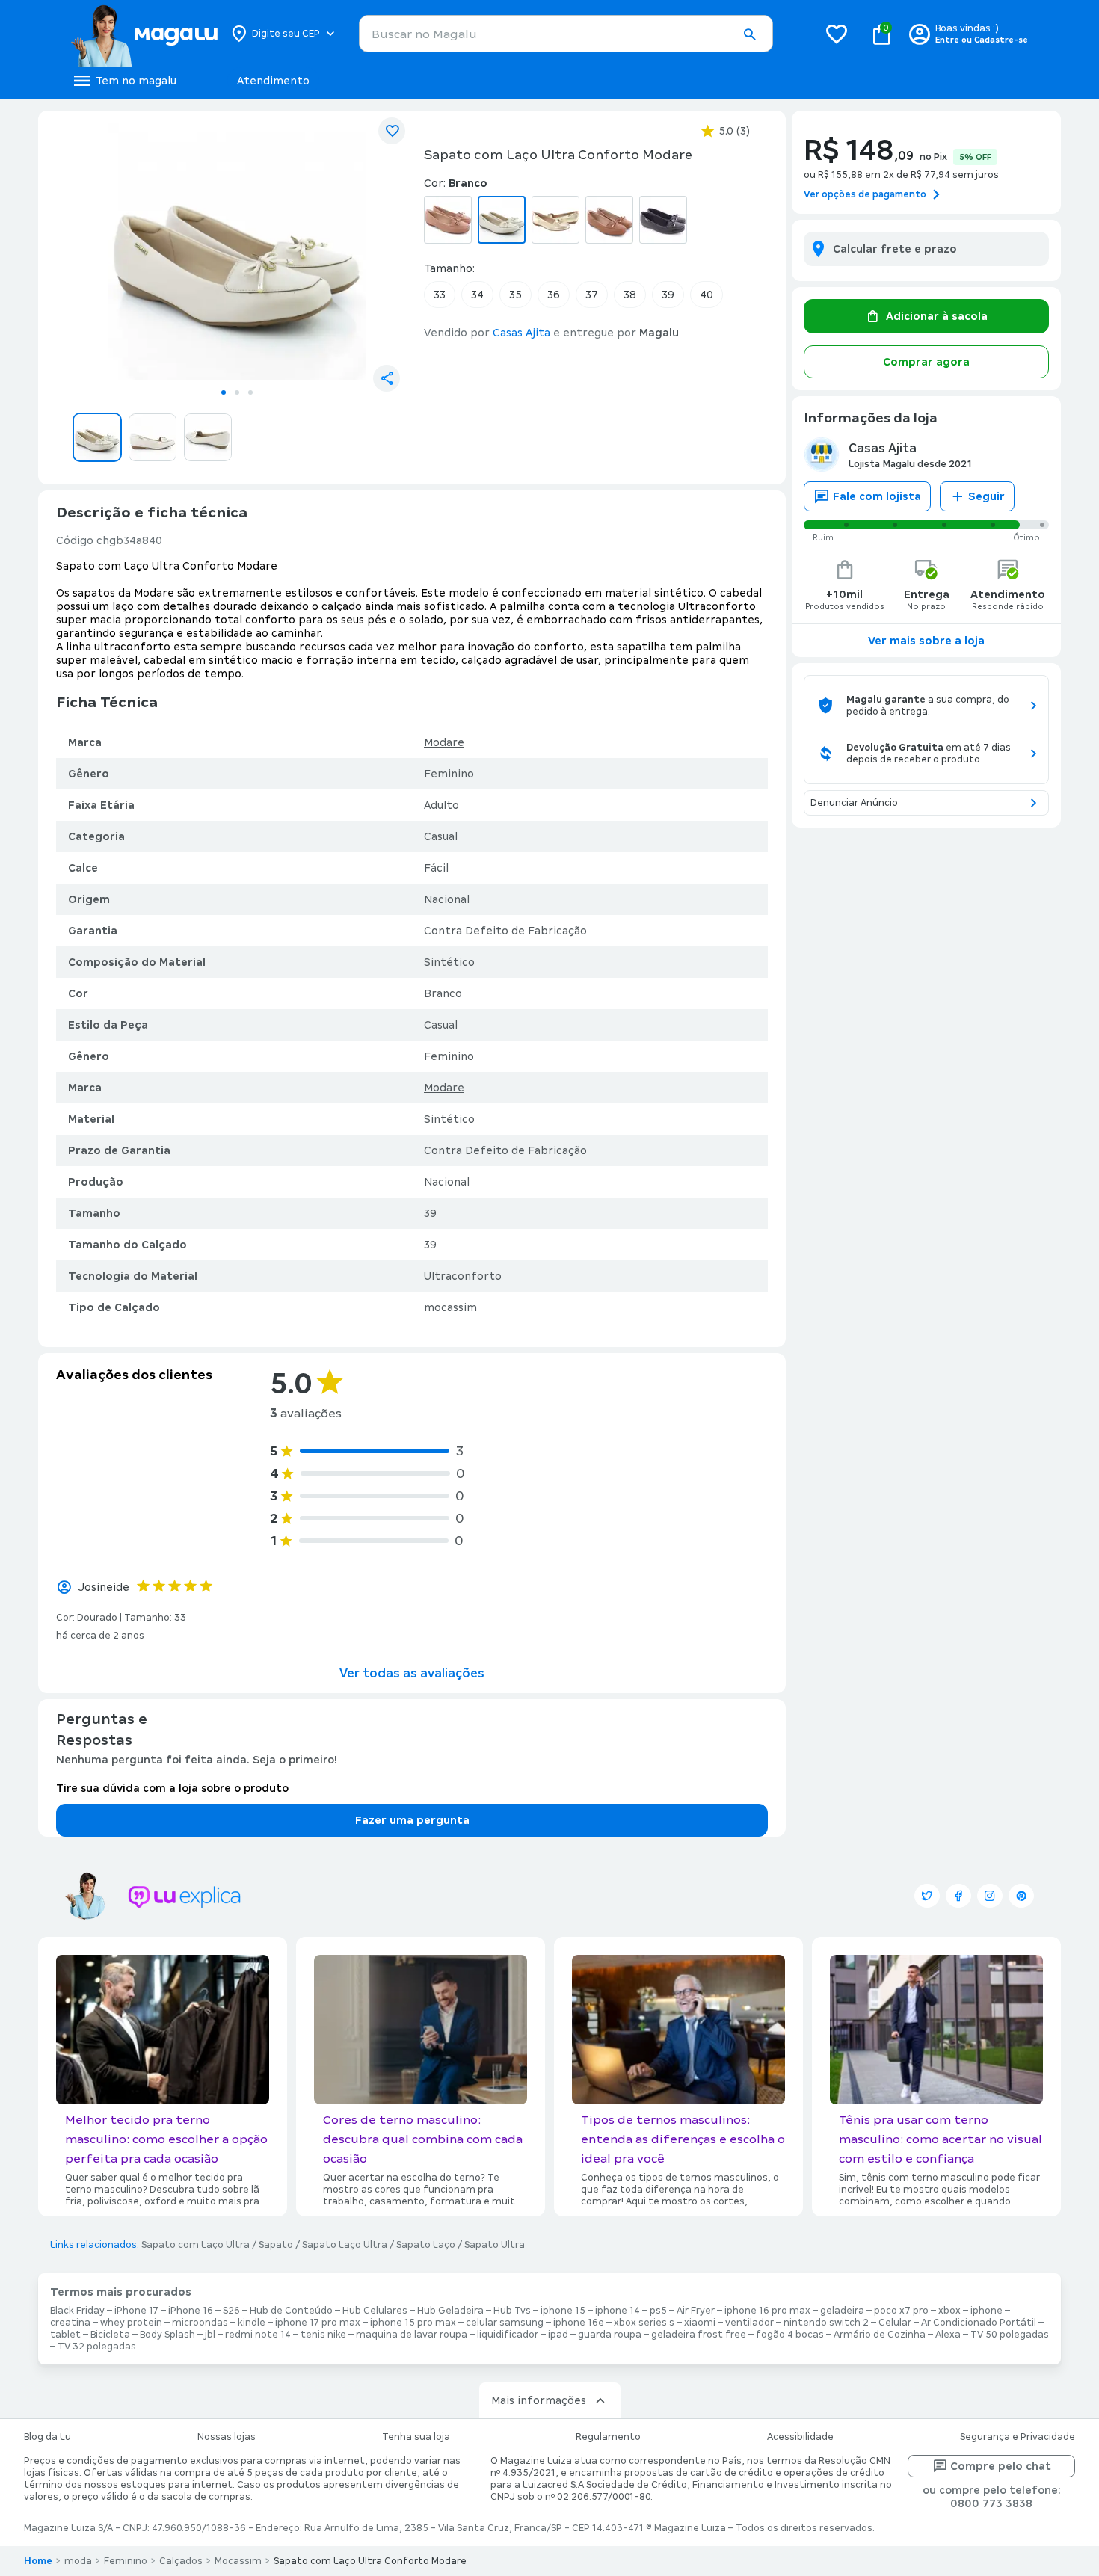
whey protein (131, 2323)
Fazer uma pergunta (412, 1820)
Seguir (986, 496)
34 (477, 295)
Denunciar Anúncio (854, 803)
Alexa (948, 2335)
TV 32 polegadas (97, 2347)
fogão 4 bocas (790, 2335)
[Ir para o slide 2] (237, 392)
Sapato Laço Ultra (345, 2245)
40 (706, 295)
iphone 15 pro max (413, 2323)
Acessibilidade (800, 2437)
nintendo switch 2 (826, 2323)
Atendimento (273, 81)
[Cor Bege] (448, 220)
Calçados (181, 2561)
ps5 (658, 2311)
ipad (558, 2335)
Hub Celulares (375, 2311)
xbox (949, 2311)
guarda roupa (610, 2335)
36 (554, 295)
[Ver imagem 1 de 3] (237, 251)
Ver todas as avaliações (412, 1673)
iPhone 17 (136, 2311)
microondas (200, 2323)
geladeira (842, 2311)
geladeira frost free (699, 2335)
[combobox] (566, 34)
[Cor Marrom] (609, 220)
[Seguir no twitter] (927, 1896)
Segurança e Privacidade (1018, 2437)
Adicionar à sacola (937, 316)
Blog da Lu (47, 2437)
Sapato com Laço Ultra (196, 2245)
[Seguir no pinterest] (1021, 1896)
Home (38, 2561)
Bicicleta (110, 2335)
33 (440, 295)
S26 (231, 2311)
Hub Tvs (512, 2311)
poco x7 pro (901, 2311)
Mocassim (238, 2561)
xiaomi (700, 2323)
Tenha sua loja (416, 2437)
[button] (749, 34)
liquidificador (508, 2335)
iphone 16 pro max (767, 2311)
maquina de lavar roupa (412, 2335)
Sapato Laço (426, 2245)
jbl (210, 2335)
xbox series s (644, 2323)
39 (668, 295)
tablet (65, 2335)
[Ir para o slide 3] (250, 392)
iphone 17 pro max (318, 2323)
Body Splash (167, 2335)
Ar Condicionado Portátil (979, 2323)
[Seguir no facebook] (958, 1896)
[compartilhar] (387, 378)
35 (515, 295)
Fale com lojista (877, 496)
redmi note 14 (258, 2335)
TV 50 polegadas (1010, 2335)
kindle (252, 2323)
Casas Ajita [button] (521, 333)
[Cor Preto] (663, 220)
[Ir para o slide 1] (224, 392)
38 (630, 295)
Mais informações (539, 2400)
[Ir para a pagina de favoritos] (837, 34)
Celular (895, 2323)
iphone (986, 2311)
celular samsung (505, 2323)
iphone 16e (579, 2323)
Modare (444, 742)
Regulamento (608, 2437)
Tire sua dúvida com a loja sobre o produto (172, 1788)
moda (78, 2561)
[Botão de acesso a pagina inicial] (144, 34)
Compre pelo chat (1001, 2466)
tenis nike (323, 2335)
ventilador (749, 2323)
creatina (70, 2323)
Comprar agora (926, 362)
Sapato (276, 2245)
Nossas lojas (227, 2437)
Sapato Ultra (495, 2245)
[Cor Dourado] (555, 220)
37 (592, 295)
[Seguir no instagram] (990, 1896)
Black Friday (77, 2311)
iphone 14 (618, 2311)
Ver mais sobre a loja (926, 641)
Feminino (126, 2561)
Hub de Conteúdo (291, 2311)
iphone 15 (563, 2311)
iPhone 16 (191, 2311)
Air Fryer (696, 2311)
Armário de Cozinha (880, 2335)
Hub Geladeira (450, 2311)
